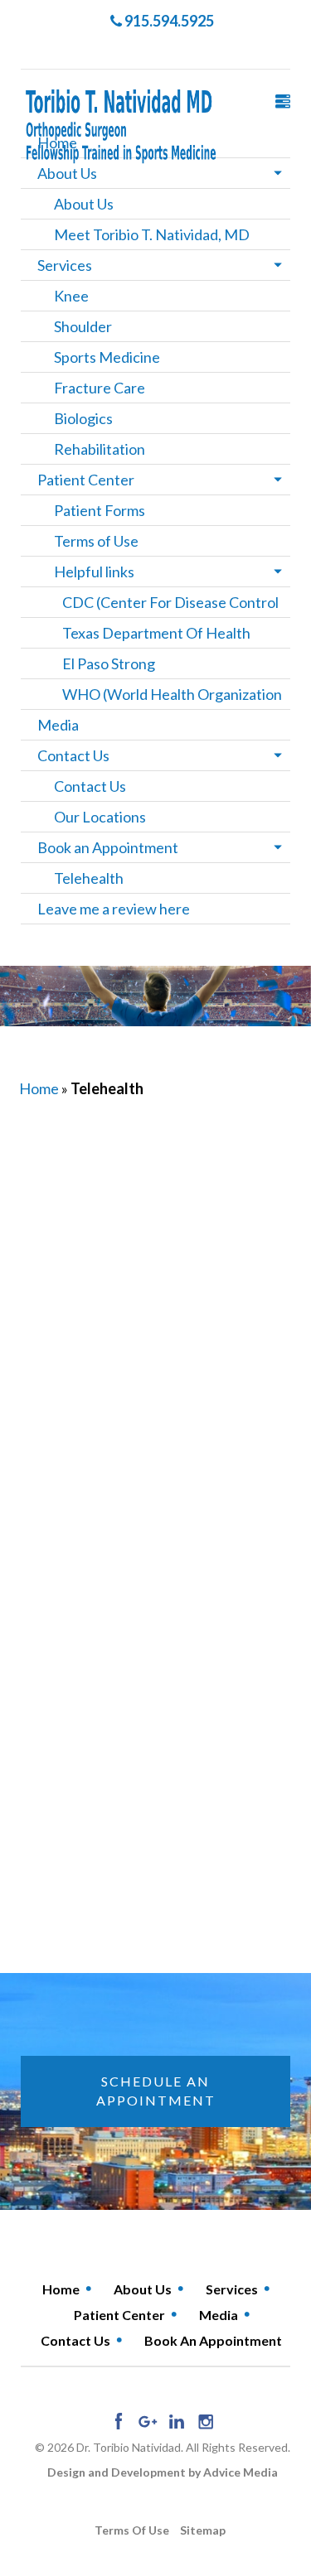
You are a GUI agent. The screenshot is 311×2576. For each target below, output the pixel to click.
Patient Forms (100, 510)
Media (58, 725)
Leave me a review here (114, 909)
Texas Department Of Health (156, 633)
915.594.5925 (168, 21)
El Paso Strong (109, 663)
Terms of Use (96, 541)
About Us (67, 173)
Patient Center (86, 480)
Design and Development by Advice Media (163, 2472)
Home (39, 1088)
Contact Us (73, 755)
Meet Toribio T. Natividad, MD (152, 234)
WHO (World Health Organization (172, 694)
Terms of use (132, 2530)
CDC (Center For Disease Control (170, 602)
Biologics (83, 418)
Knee (71, 296)
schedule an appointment (156, 2091)
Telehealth (89, 878)
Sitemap (203, 2530)
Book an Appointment (108, 847)
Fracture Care (100, 388)
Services (65, 265)
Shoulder (83, 326)
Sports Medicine (107, 357)
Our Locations (100, 817)
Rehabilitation (100, 449)
